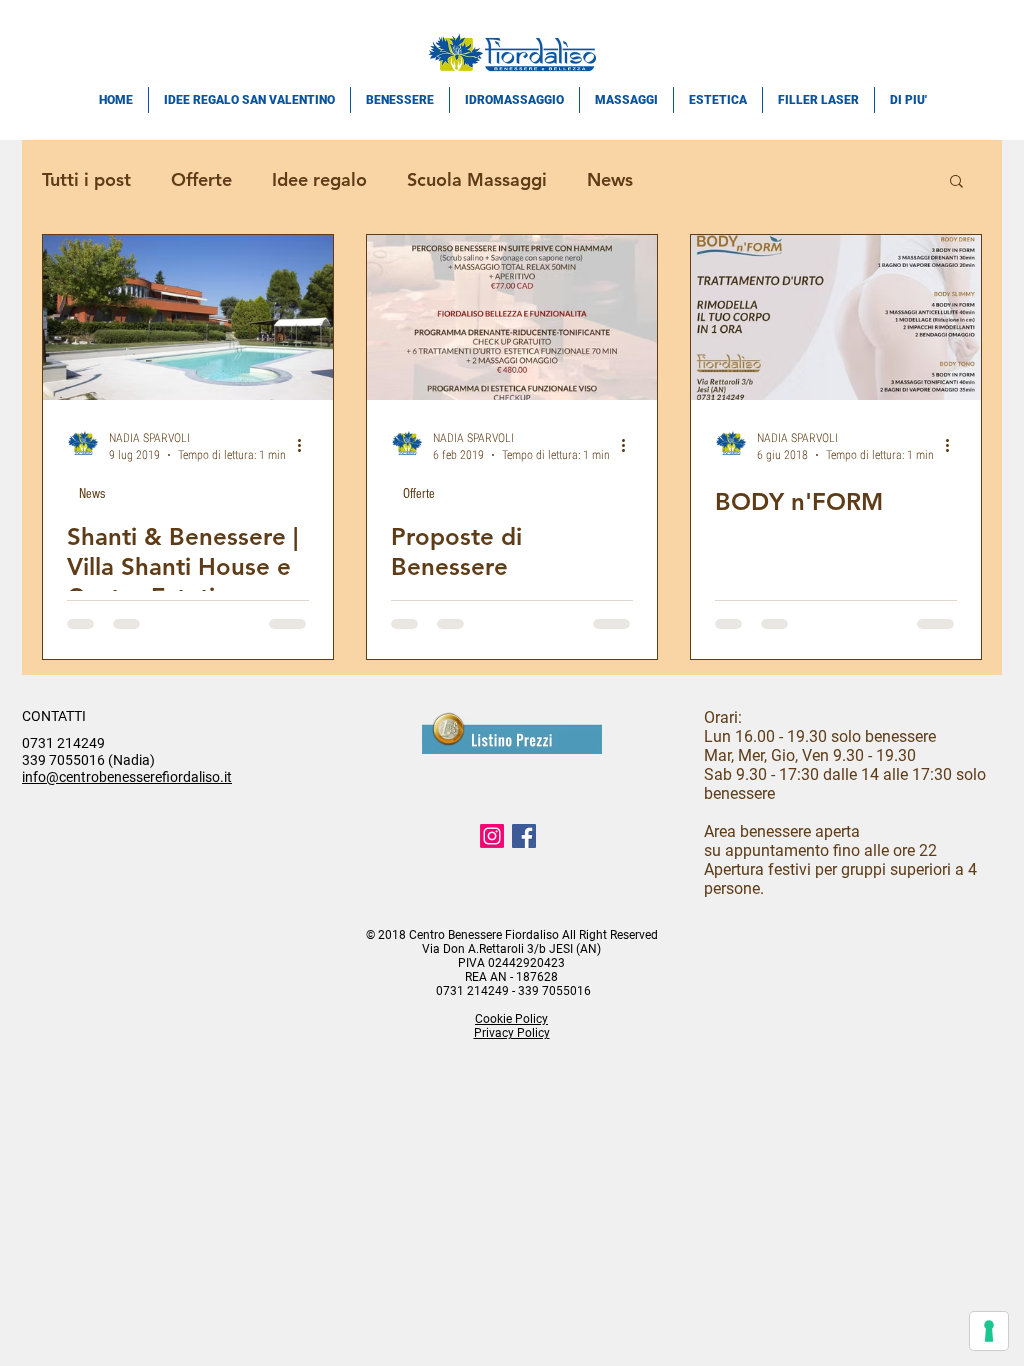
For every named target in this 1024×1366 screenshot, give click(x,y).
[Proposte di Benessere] (512, 317)
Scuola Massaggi (477, 180)
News (610, 180)
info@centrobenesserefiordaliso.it (127, 777)
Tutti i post (86, 180)
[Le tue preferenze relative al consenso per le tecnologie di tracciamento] (989, 1331)
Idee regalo (319, 180)
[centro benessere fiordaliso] (524, 836)
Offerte (201, 180)
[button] (956, 182)
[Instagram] (492, 836)
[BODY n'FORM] (836, 317)
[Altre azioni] (306, 445)
